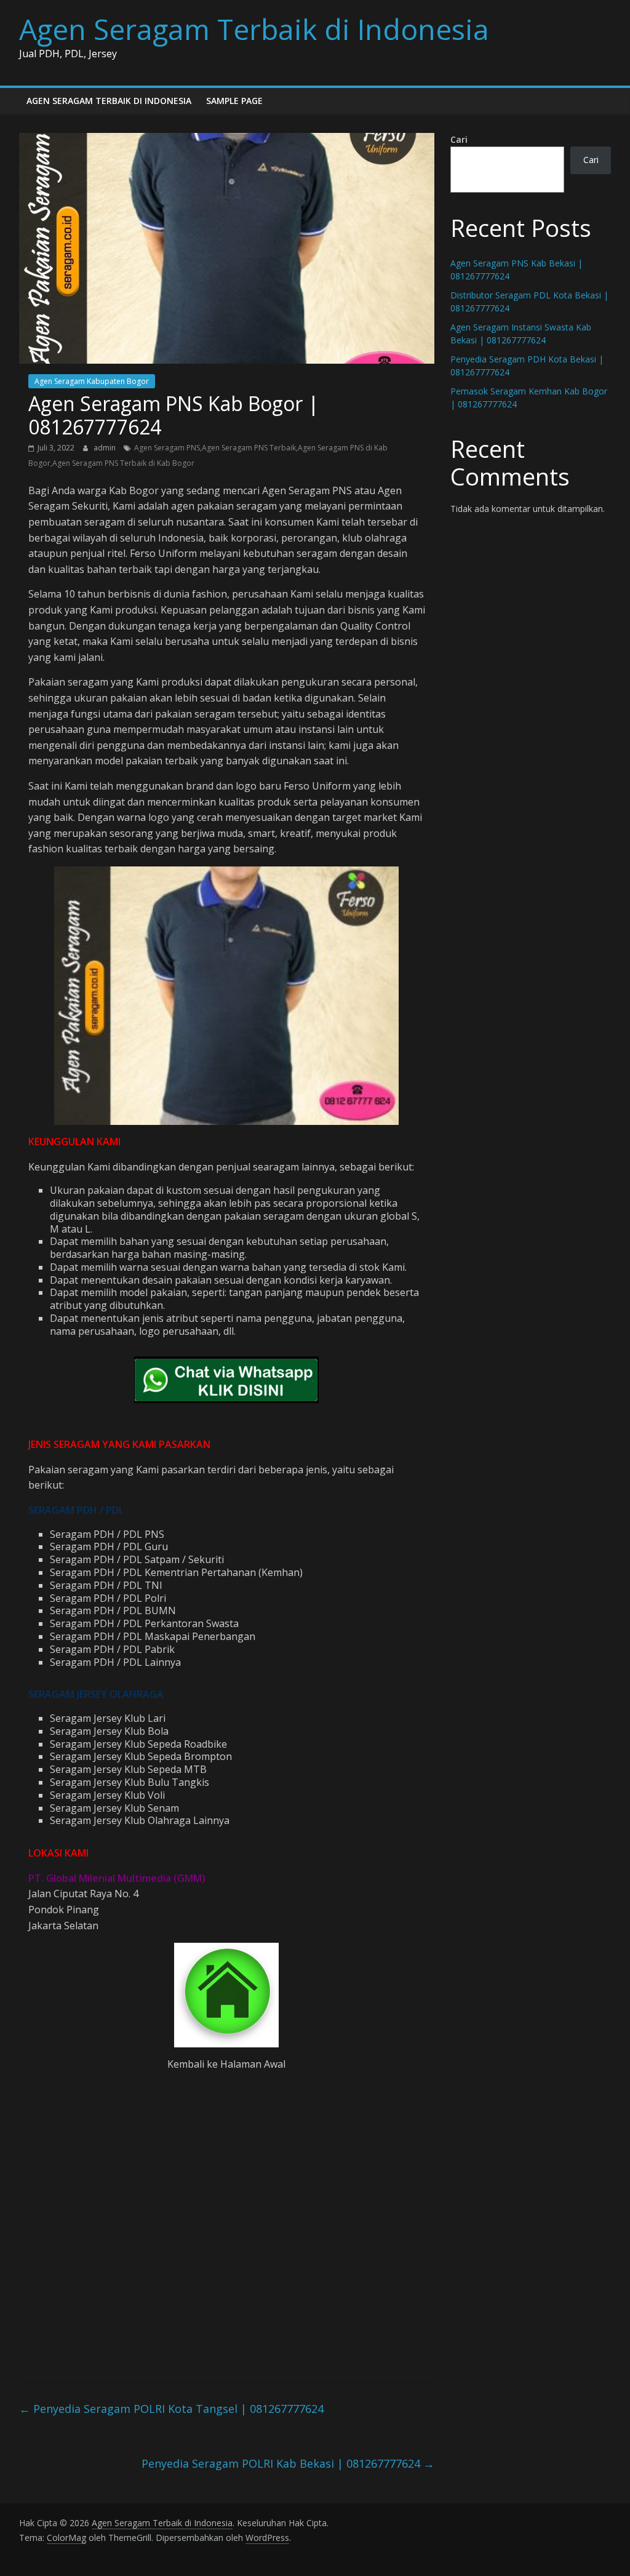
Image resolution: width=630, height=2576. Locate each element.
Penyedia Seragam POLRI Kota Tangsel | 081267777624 (171, 2409)
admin (106, 448)
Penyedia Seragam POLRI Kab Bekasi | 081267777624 (288, 2463)
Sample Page (234, 101)
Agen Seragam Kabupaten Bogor (92, 381)
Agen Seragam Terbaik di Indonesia (254, 29)
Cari (459, 139)
